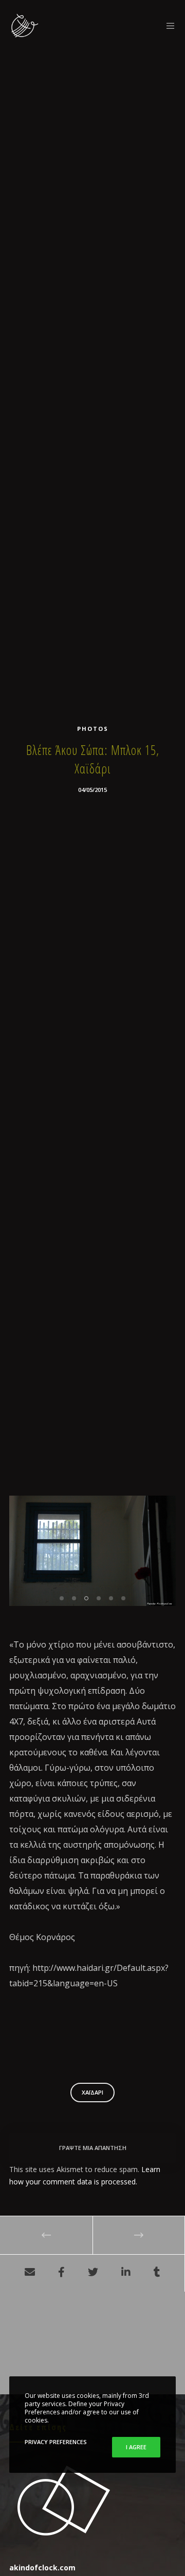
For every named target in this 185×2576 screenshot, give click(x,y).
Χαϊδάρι (92, 2092)
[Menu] (168, 26)
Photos (93, 729)
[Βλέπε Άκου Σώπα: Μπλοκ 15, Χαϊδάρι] (30, 2273)
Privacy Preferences (56, 2442)
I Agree (136, 2447)
